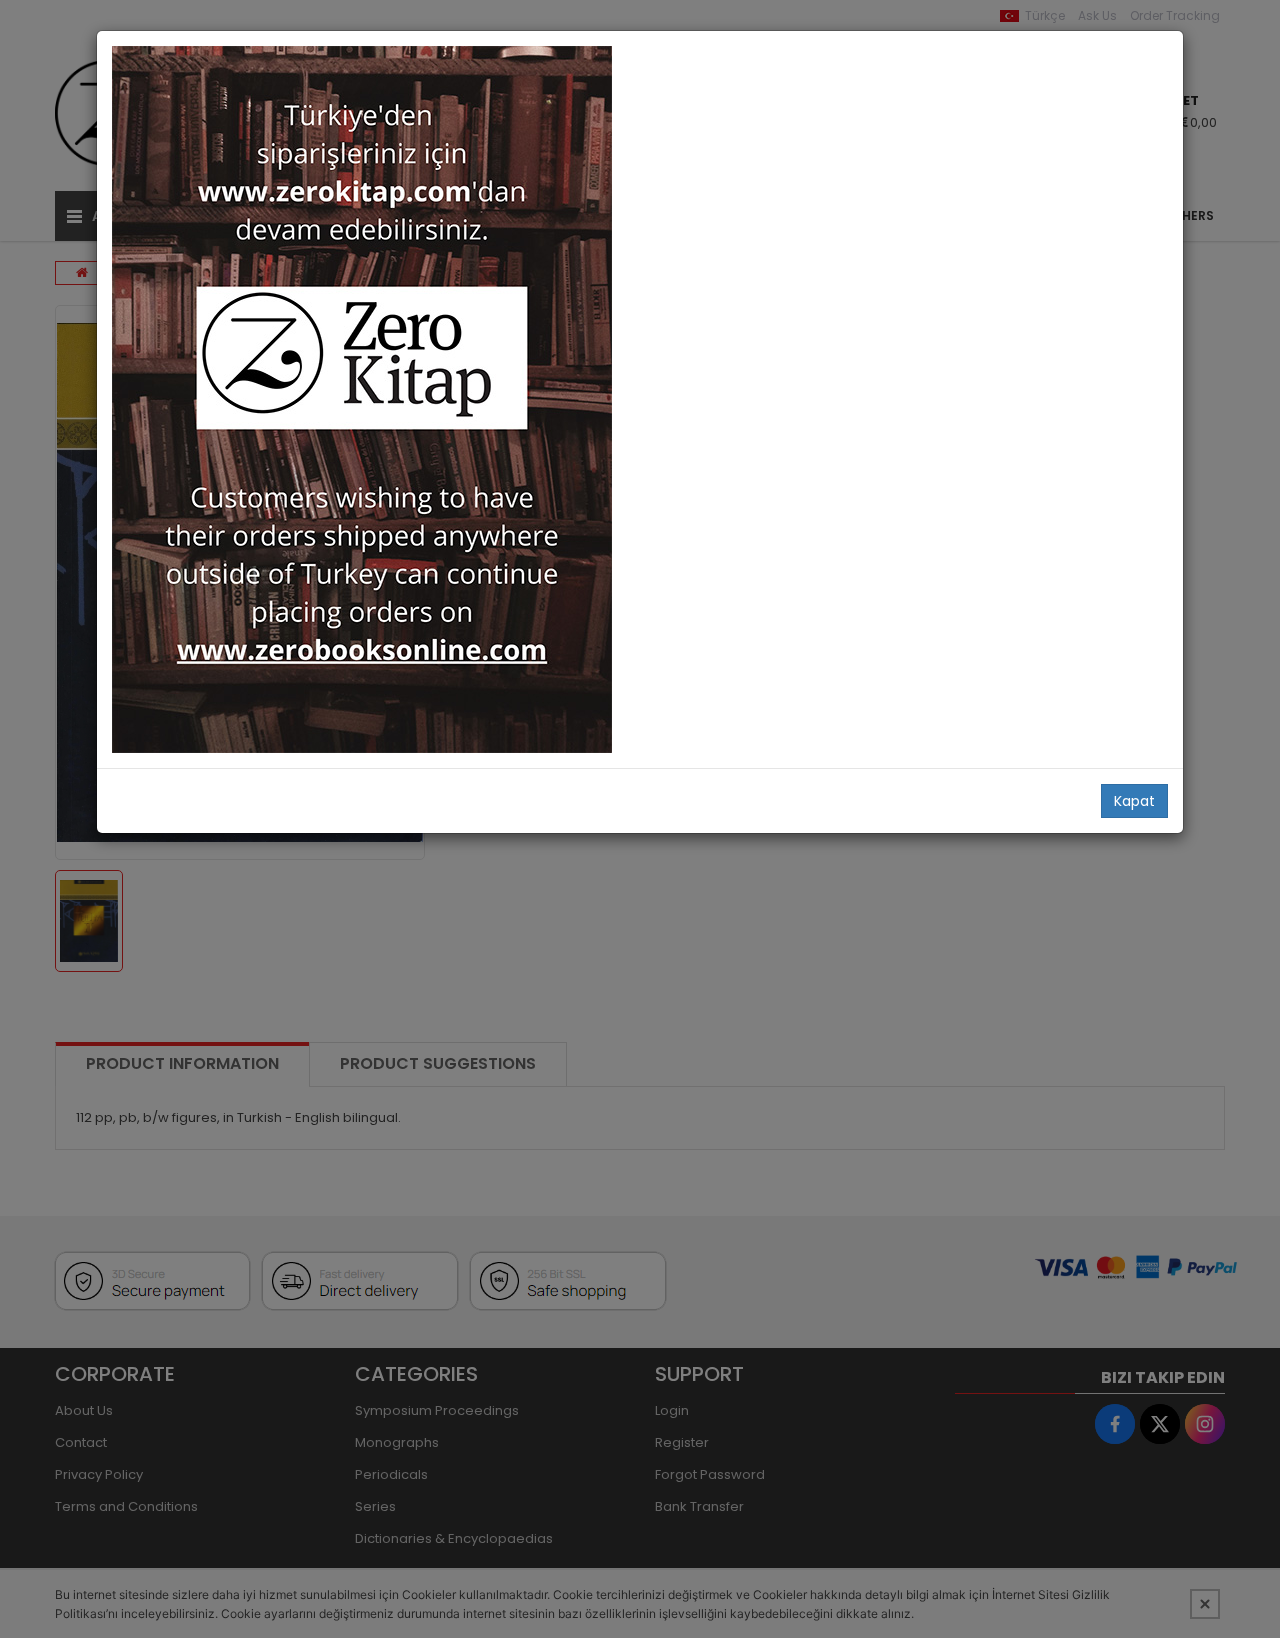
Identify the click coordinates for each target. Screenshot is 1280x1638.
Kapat (1134, 801)
